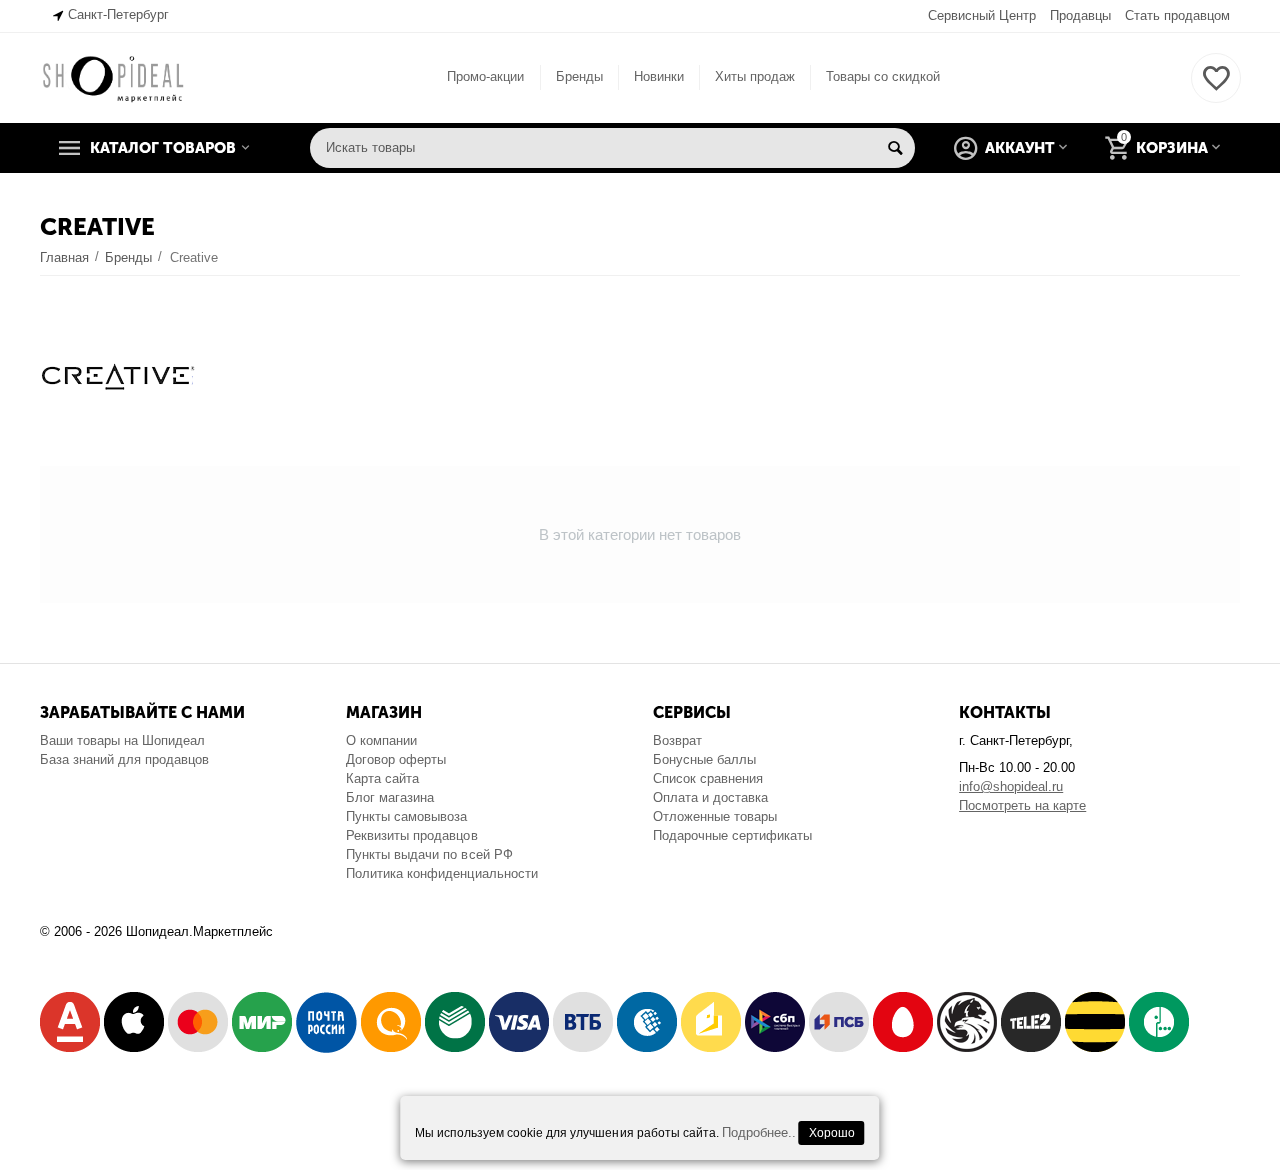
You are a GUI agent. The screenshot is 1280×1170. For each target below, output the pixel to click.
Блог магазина (390, 797)
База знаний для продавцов (124, 759)
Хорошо (832, 1133)
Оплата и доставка (710, 797)
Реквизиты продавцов (411, 835)
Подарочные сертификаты (732, 835)
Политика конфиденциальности (441, 873)
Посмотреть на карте (1022, 805)
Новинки (659, 76)
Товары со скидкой (883, 76)
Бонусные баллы (704, 759)
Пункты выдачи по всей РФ (429, 854)
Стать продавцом (1177, 15)
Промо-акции (485, 76)
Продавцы (1080, 15)
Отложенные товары (715, 816)
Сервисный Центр (982, 15)
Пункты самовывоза (406, 816)
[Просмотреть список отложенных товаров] (1216, 89)
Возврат (677, 740)
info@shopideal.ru (1011, 786)
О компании (381, 740)
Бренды (579, 76)
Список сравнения (708, 778)
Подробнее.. (759, 1132)
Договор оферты (396, 759)
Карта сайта (382, 778)
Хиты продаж (755, 76)
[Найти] (895, 148)
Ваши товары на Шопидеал (122, 740)
